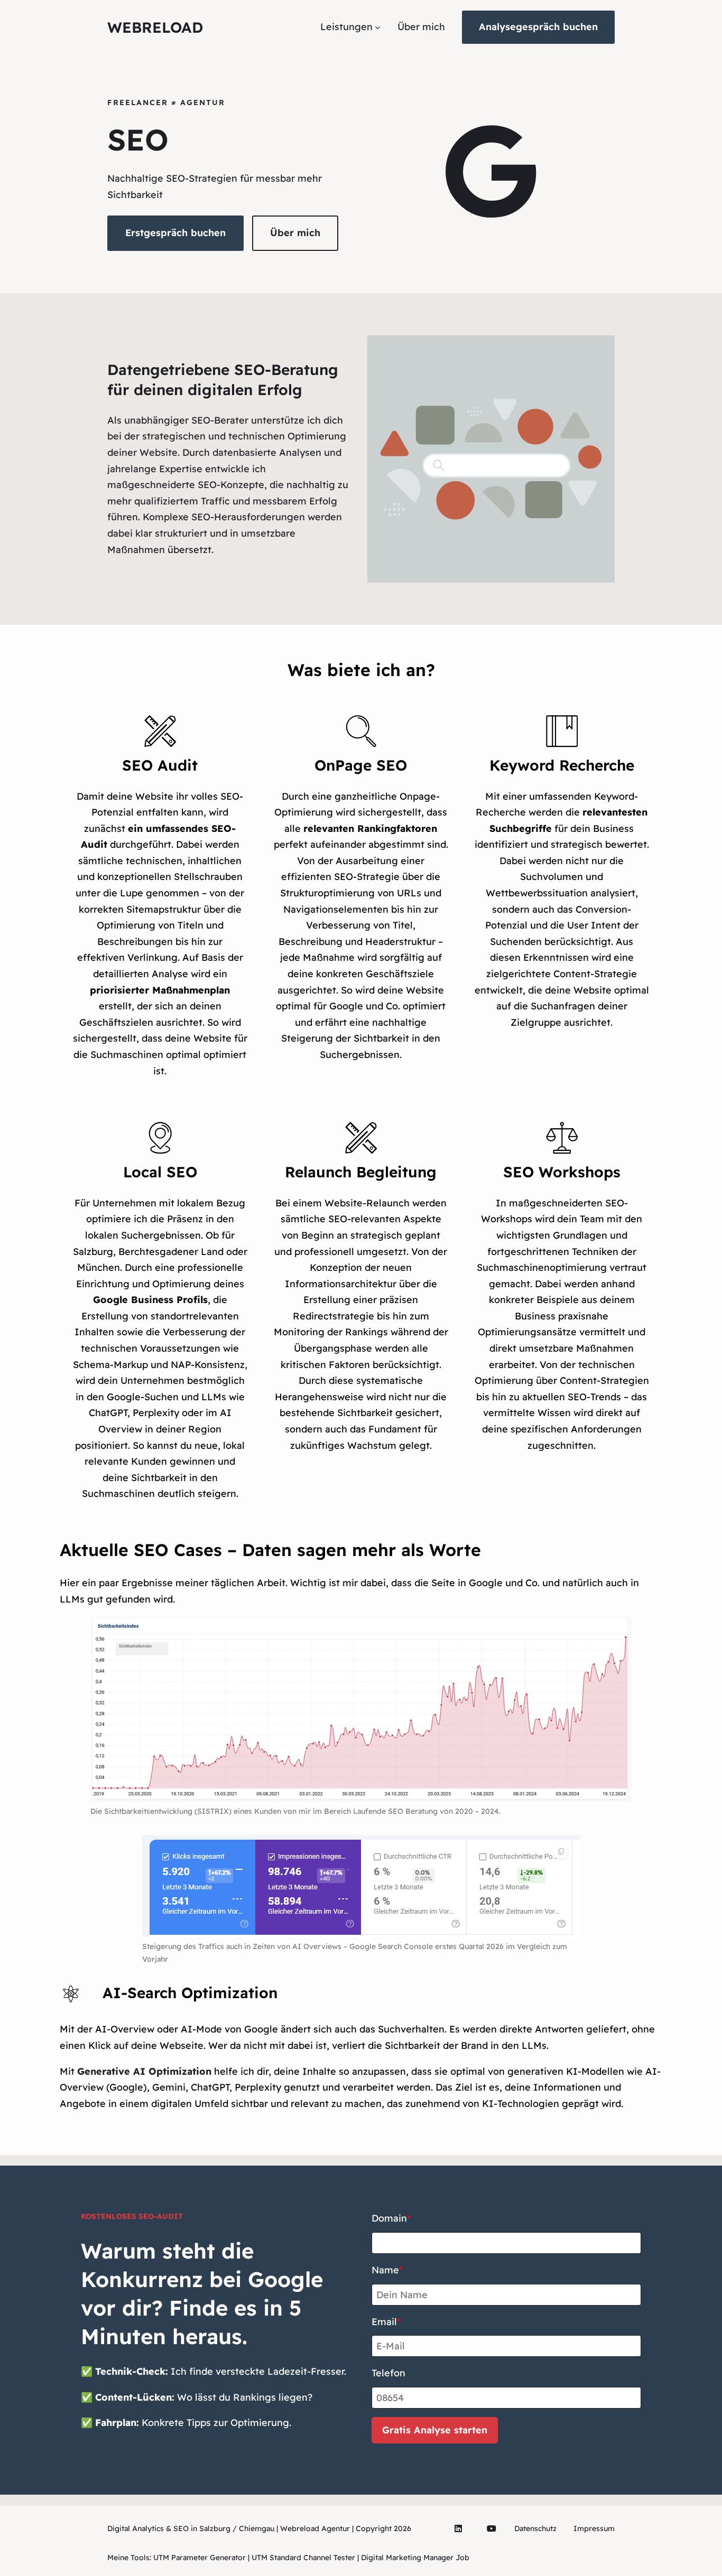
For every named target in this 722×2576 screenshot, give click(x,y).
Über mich (295, 233)
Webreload (155, 27)
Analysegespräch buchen (538, 27)
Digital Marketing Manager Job (415, 2558)
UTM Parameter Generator (200, 2558)
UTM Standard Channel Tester (303, 2558)
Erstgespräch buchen (175, 233)
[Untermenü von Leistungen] (378, 27)
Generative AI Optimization (144, 2071)
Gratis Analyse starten (435, 2430)
